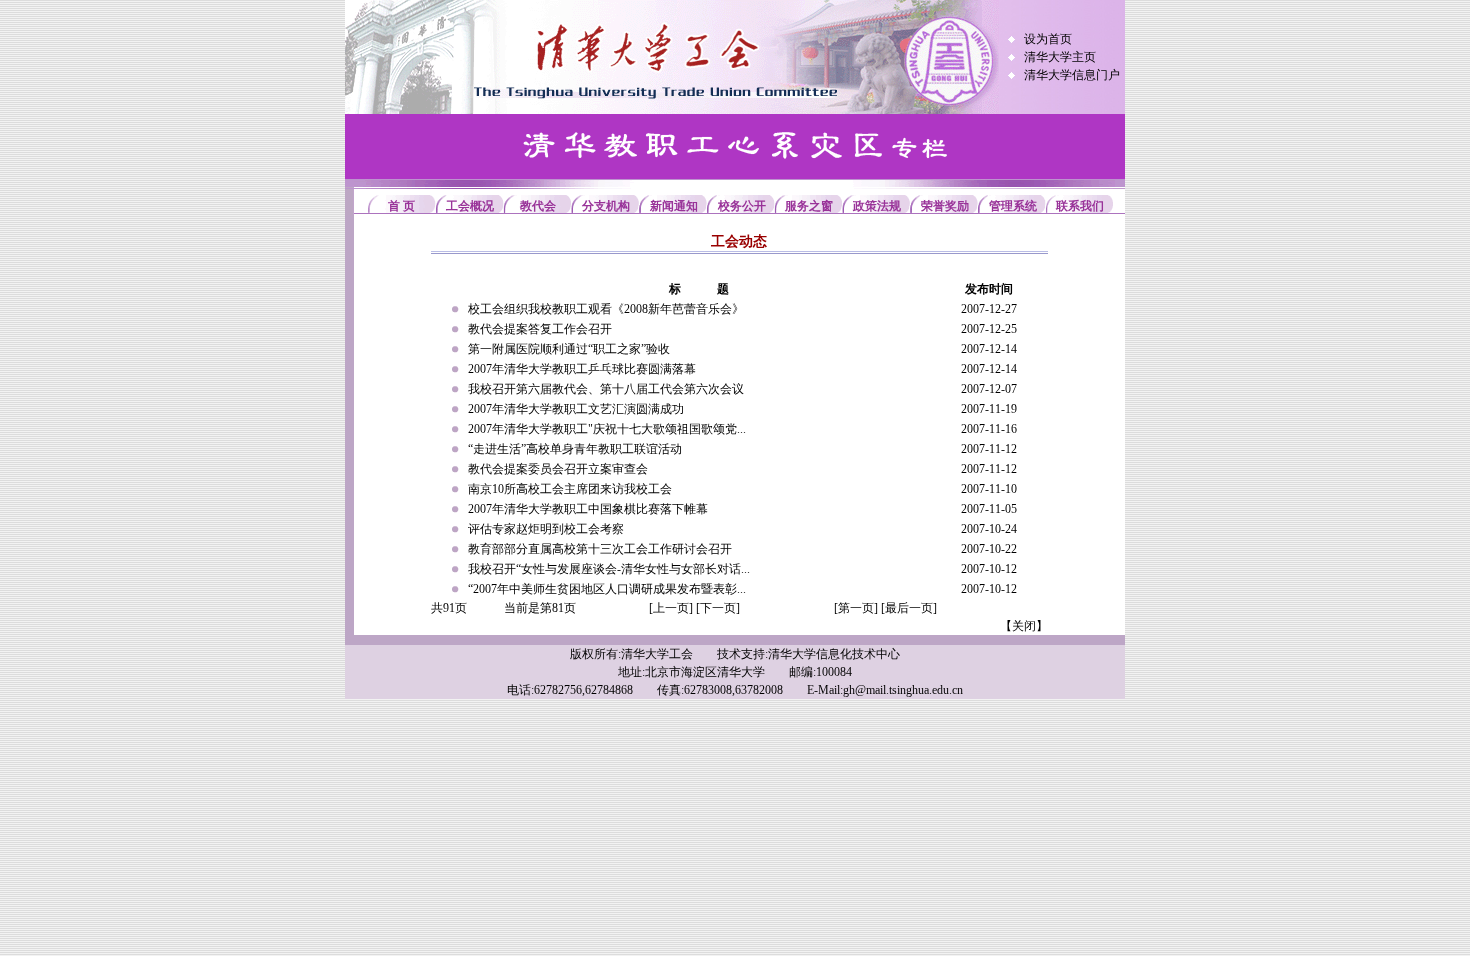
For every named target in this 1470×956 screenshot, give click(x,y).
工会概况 (470, 206)
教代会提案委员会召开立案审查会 (558, 469)
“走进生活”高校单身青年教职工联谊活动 (575, 449)
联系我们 (1080, 206)
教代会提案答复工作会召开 (540, 329)
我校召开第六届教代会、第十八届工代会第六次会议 (606, 389)
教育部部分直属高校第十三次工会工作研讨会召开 (600, 549)
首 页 (401, 206)
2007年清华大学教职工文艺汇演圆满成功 (576, 409)
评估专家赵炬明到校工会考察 (546, 529)
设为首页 (1048, 39)
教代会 (538, 206)
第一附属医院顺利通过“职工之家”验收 (569, 349)
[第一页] (856, 608)
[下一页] (718, 608)
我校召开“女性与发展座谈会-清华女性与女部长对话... (609, 569)
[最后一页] (909, 608)
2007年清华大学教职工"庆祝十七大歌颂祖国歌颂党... (607, 429)
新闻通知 (674, 206)
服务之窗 (809, 206)
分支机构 (606, 206)
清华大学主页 (1060, 57)
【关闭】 (1024, 626)
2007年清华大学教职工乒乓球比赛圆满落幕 (582, 369)
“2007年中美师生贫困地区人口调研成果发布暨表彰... (607, 589)
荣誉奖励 (945, 206)
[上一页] (671, 608)
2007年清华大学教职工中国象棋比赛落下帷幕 (588, 509)
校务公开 (742, 206)
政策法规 (877, 206)
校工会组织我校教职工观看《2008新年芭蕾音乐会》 (606, 309)
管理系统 (1013, 206)
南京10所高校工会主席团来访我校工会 (570, 489)
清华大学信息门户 (1072, 75)
